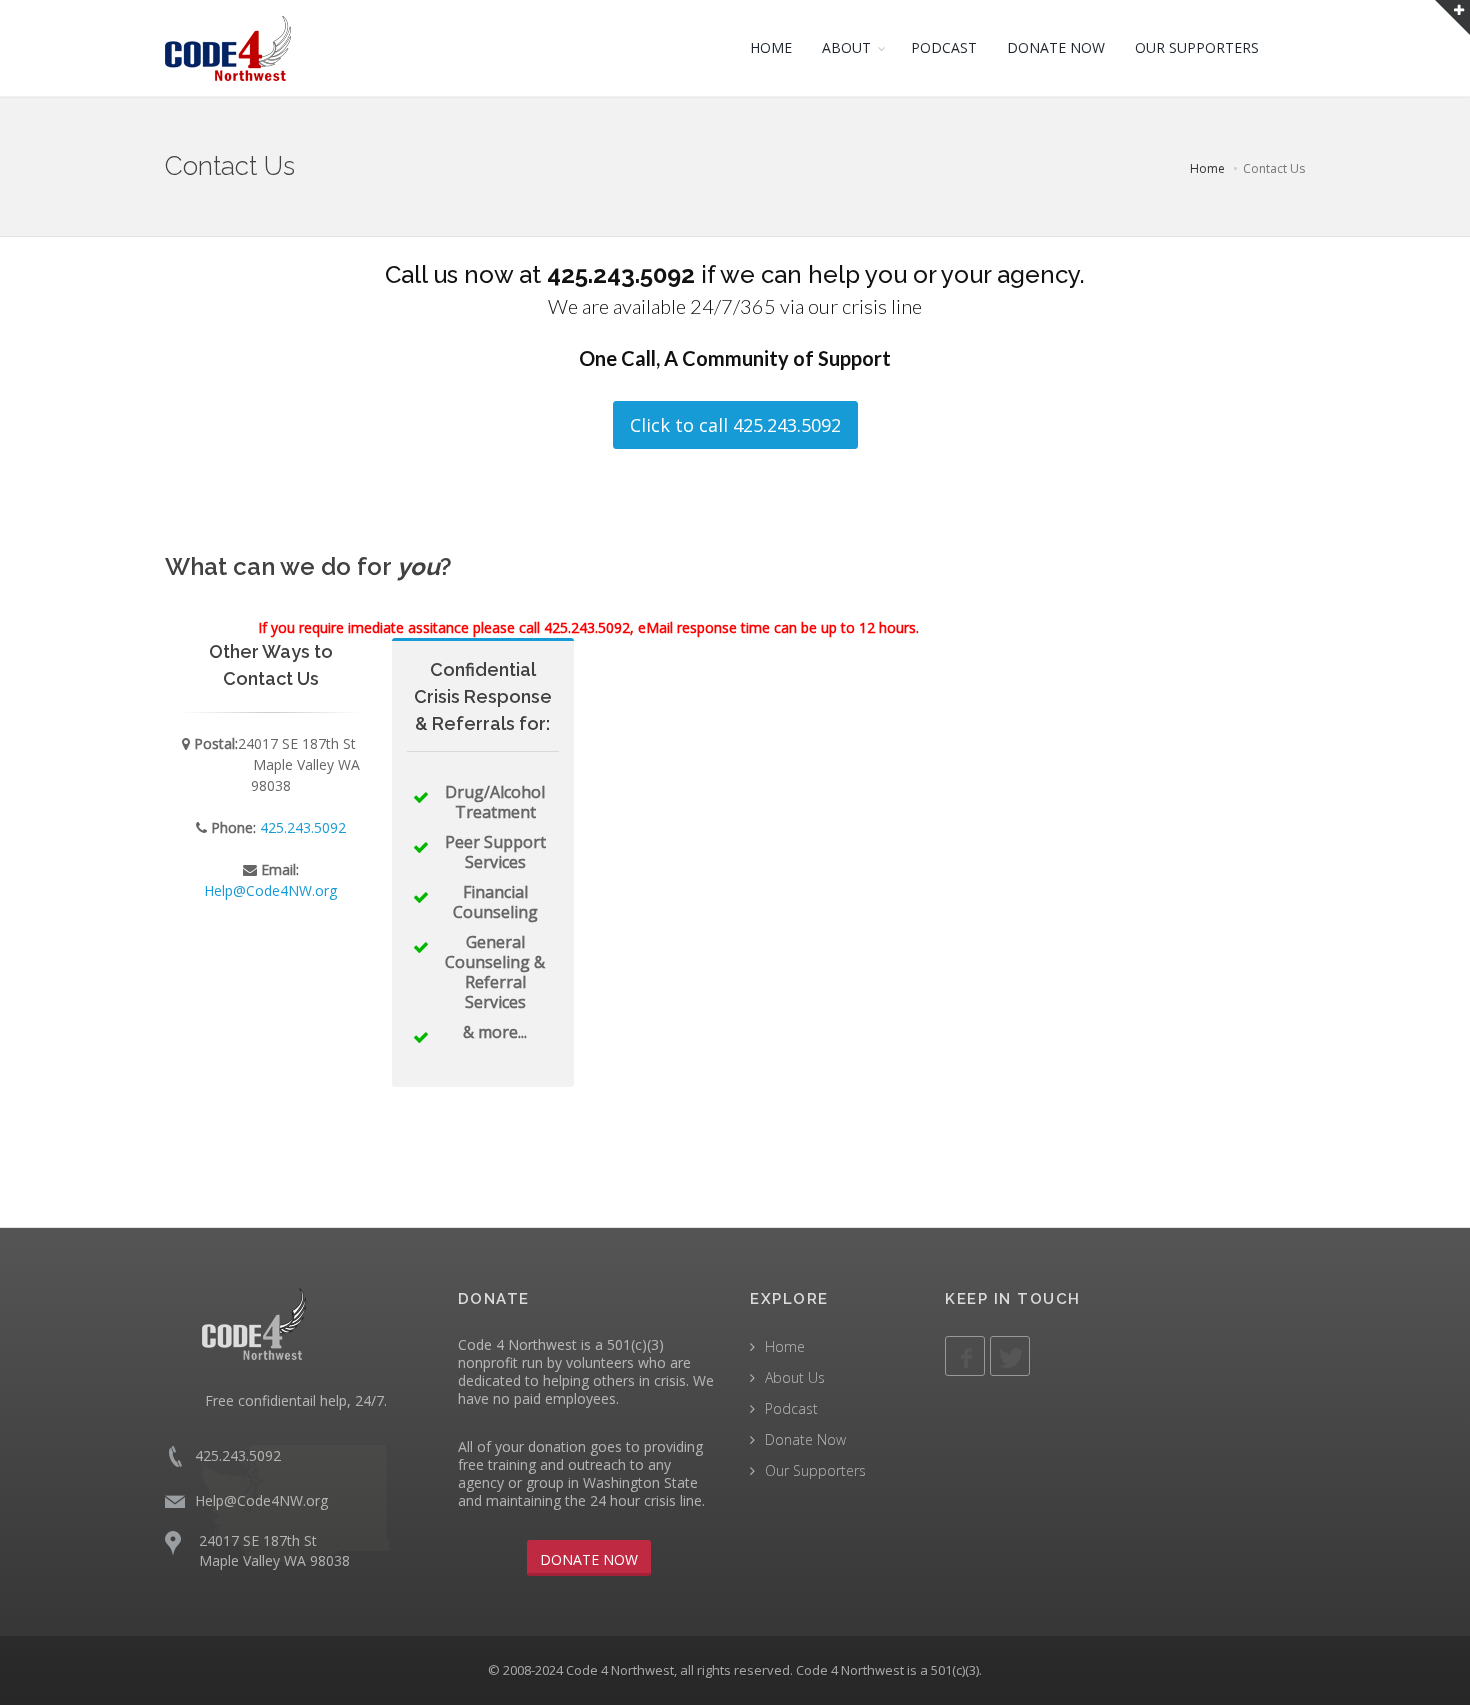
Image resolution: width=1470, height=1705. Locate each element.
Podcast (791, 1408)
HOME (771, 47)
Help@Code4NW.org (270, 890)
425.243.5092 (621, 274)
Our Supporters (815, 1470)
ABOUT (846, 47)
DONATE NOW (1056, 47)
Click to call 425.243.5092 (735, 425)
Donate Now (805, 1439)
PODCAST (944, 47)
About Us (795, 1377)
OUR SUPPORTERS (1197, 47)
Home (1207, 168)
